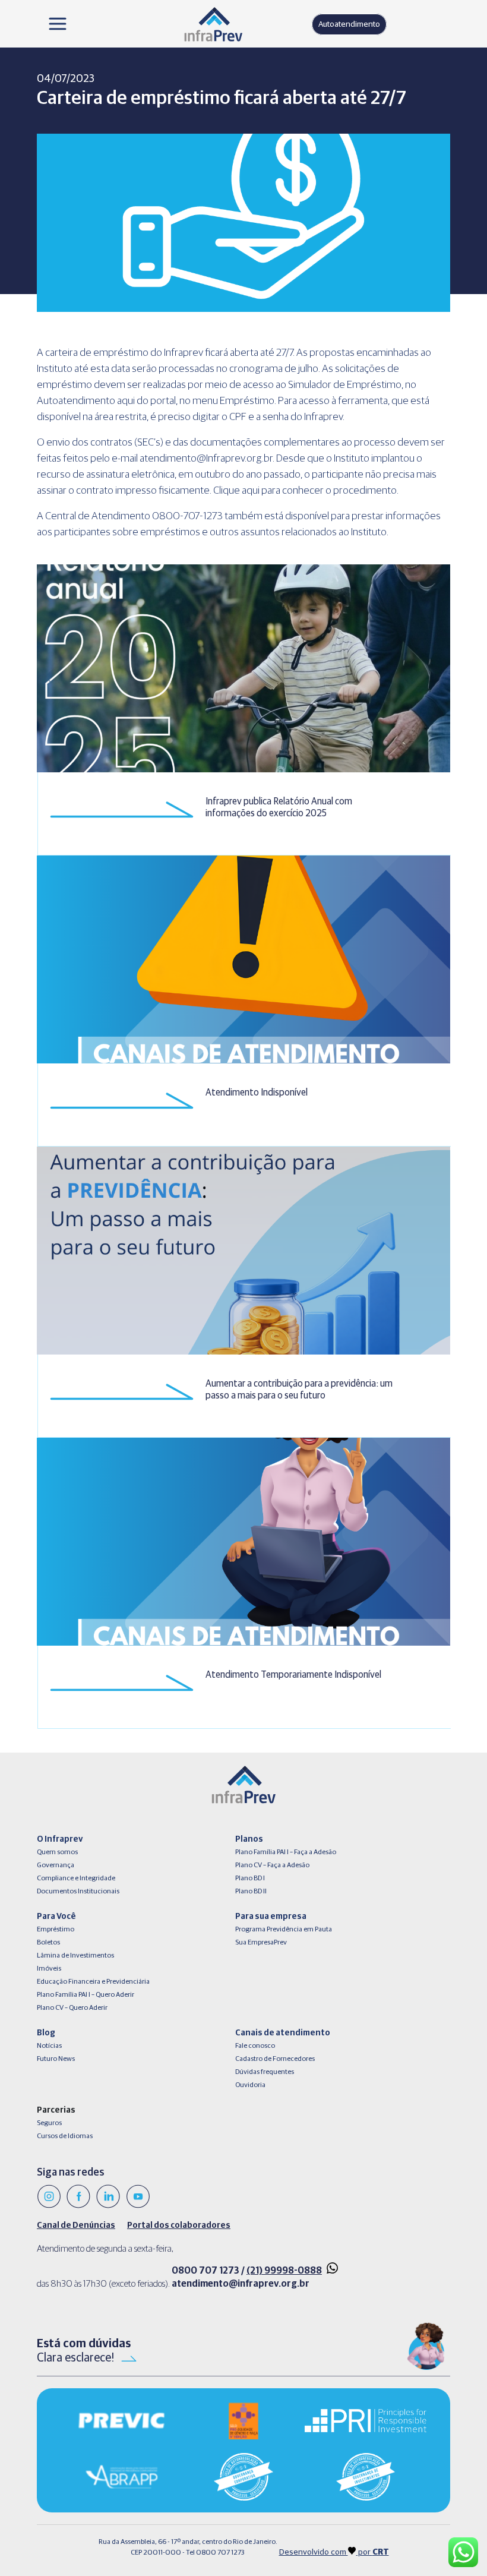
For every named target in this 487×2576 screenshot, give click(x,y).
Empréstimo (56, 1930)
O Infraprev (60, 1839)
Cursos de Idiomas (65, 2136)
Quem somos (57, 1852)
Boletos (48, 1943)
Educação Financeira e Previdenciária (93, 1982)
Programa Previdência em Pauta (284, 1930)
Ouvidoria (250, 2085)
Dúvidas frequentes (265, 2072)
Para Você (56, 1917)
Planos (249, 1839)
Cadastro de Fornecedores (275, 2059)
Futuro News (56, 2059)
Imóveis (49, 1969)
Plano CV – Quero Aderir (72, 2008)
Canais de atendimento (283, 2033)
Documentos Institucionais (78, 1892)
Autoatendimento (349, 24)
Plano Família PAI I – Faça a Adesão (286, 1852)
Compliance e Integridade (76, 1879)
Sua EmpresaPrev (261, 1943)
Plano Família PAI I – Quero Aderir (86, 1995)
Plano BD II (251, 1892)
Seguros (49, 2123)
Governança (56, 1865)
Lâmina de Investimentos (75, 1956)
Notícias (49, 2046)
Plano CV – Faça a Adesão (272, 1865)
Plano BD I (250, 1879)
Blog (46, 2033)
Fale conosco (255, 2046)
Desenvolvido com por (334, 2552)
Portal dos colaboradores (179, 2225)
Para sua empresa (271, 1917)
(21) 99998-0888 (284, 2271)
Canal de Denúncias (76, 2225)
